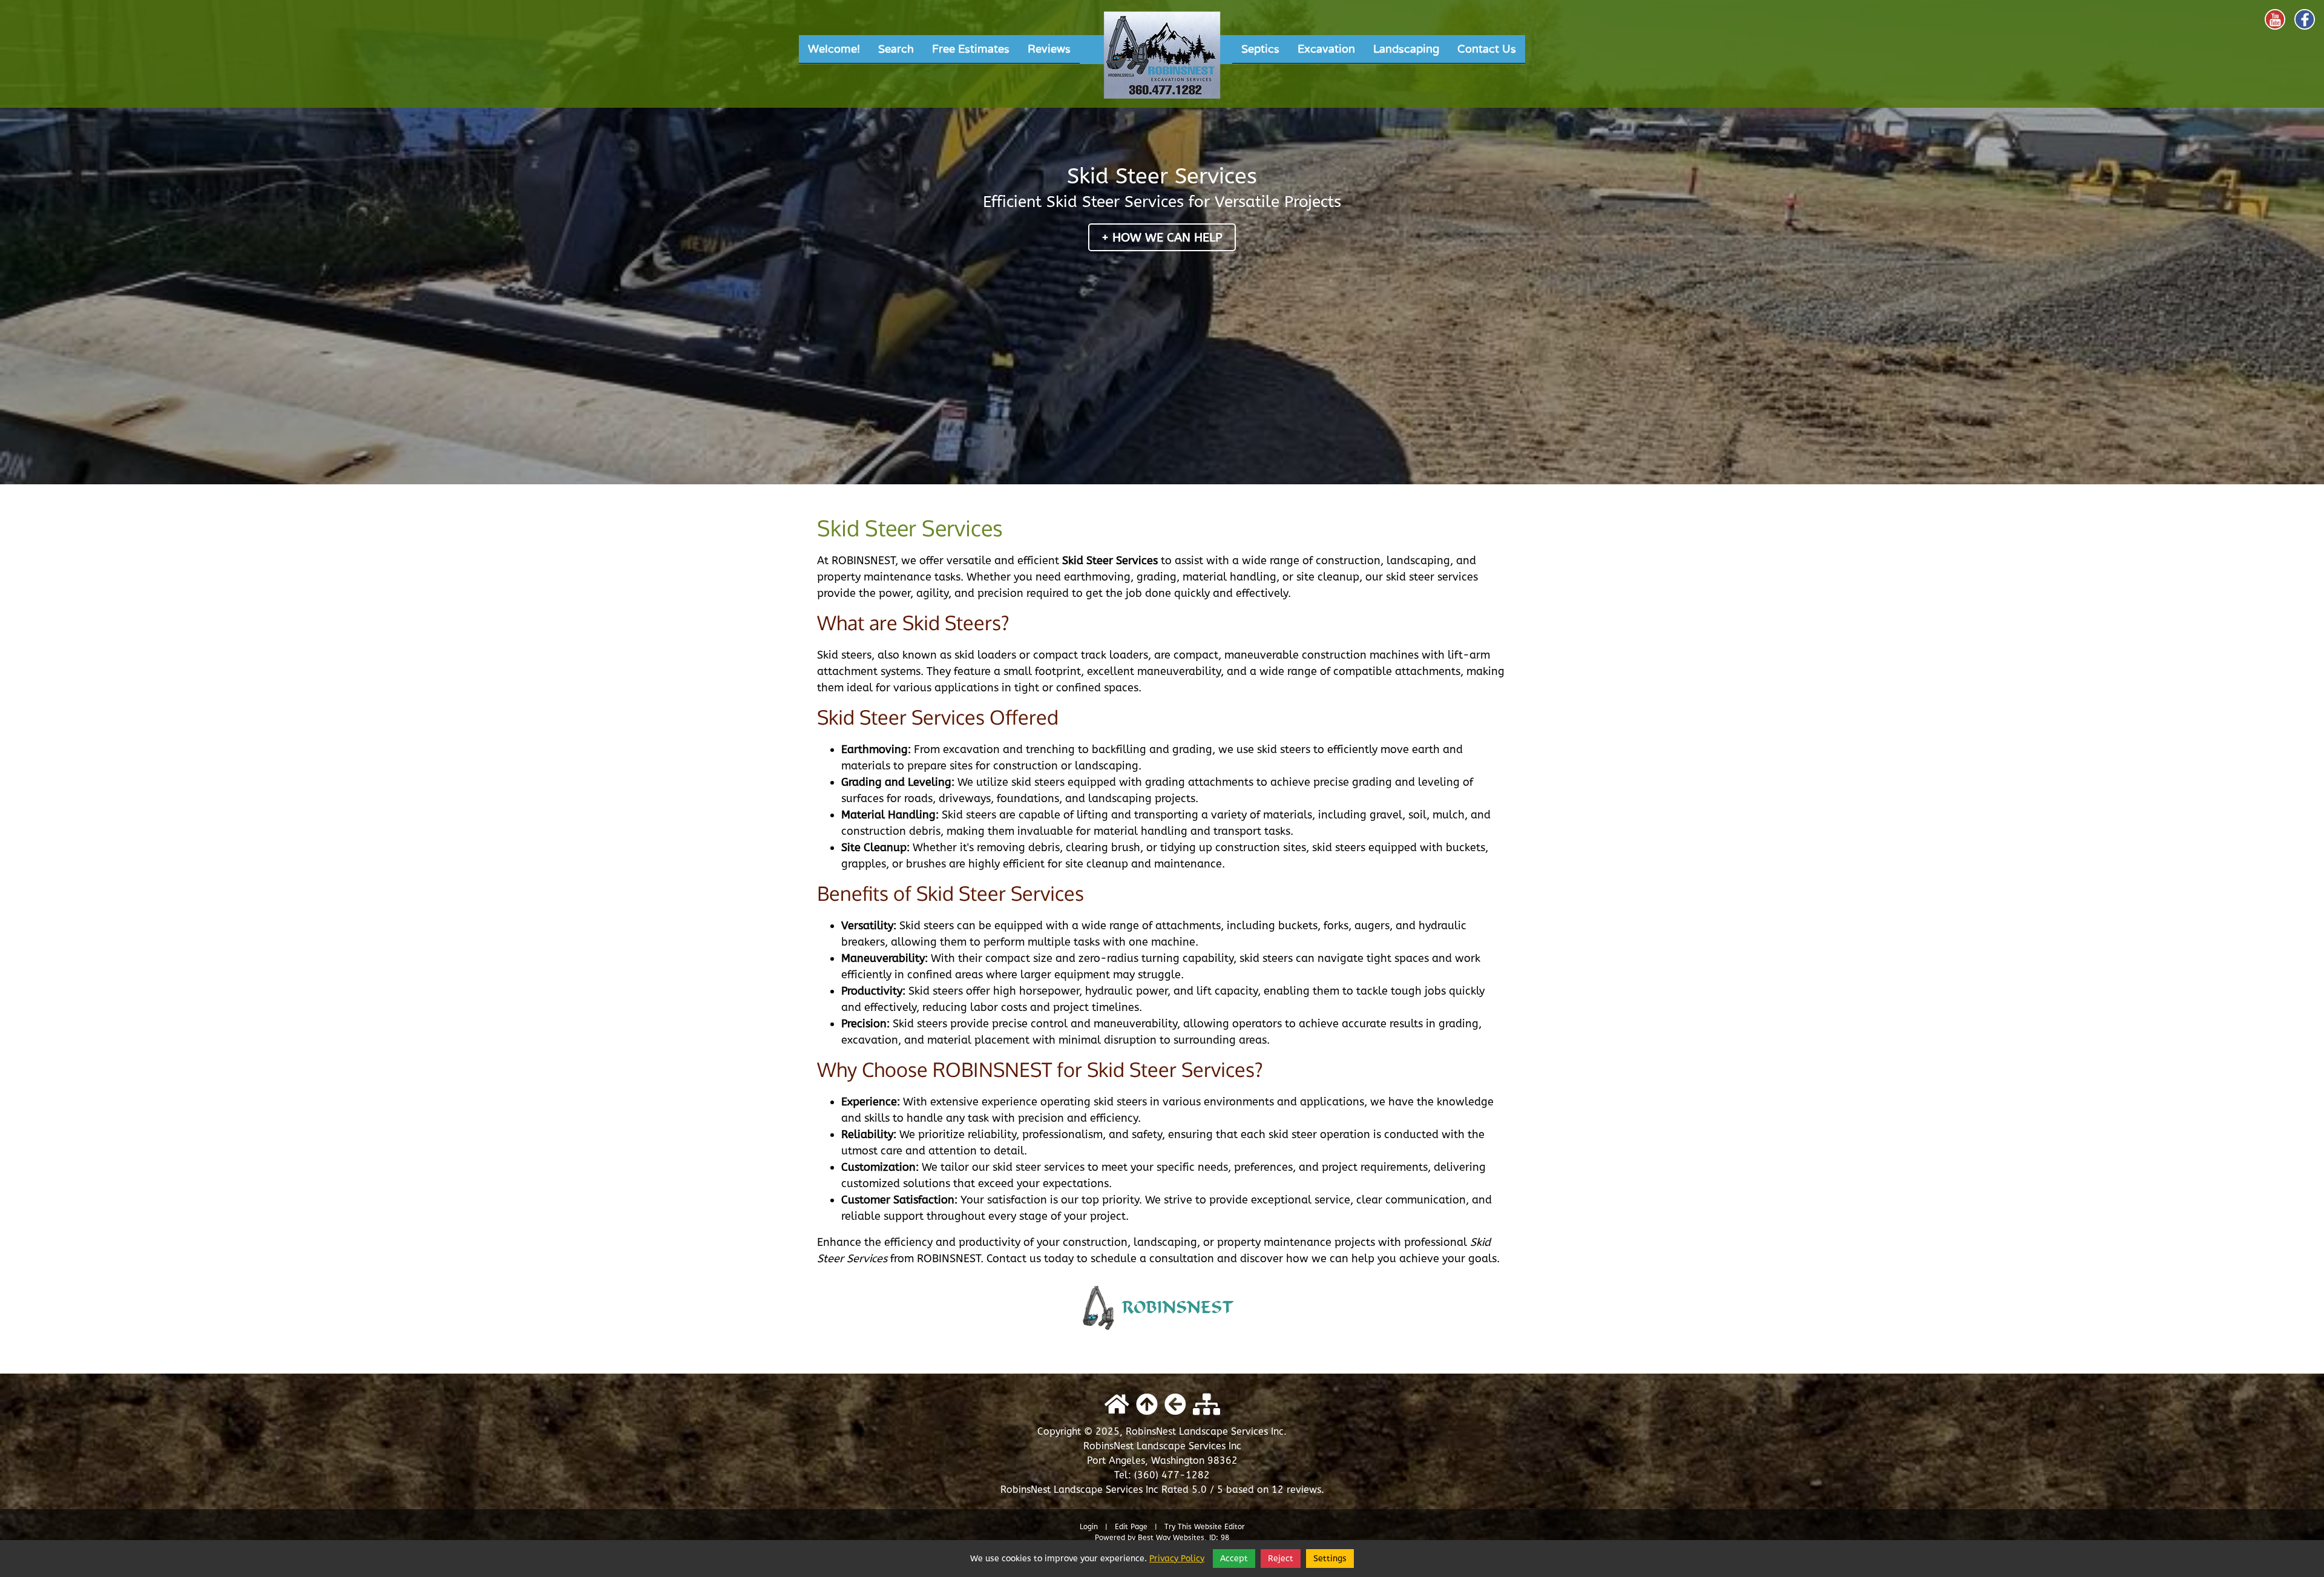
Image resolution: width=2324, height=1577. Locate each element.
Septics (1260, 49)
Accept (1234, 1559)
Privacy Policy (1177, 1559)
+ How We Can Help (1162, 238)
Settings (1330, 1559)
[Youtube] (2275, 19)
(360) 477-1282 (1172, 1475)
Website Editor (1219, 1527)
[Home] (1162, 59)
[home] (1117, 1405)
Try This (1178, 1527)
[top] (1147, 1405)
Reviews (1049, 49)
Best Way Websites (1171, 1538)
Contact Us (1487, 49)
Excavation (1326, 49)
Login (1089, 1527)
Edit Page (1132, 1527)
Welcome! (834, 49)
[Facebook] (2305, 19)
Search (896, 49)
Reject (1281, 1559)
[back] (1175, 1405)
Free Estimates (971, 49)
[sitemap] (1206, 1405)
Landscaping (1406, 49)
